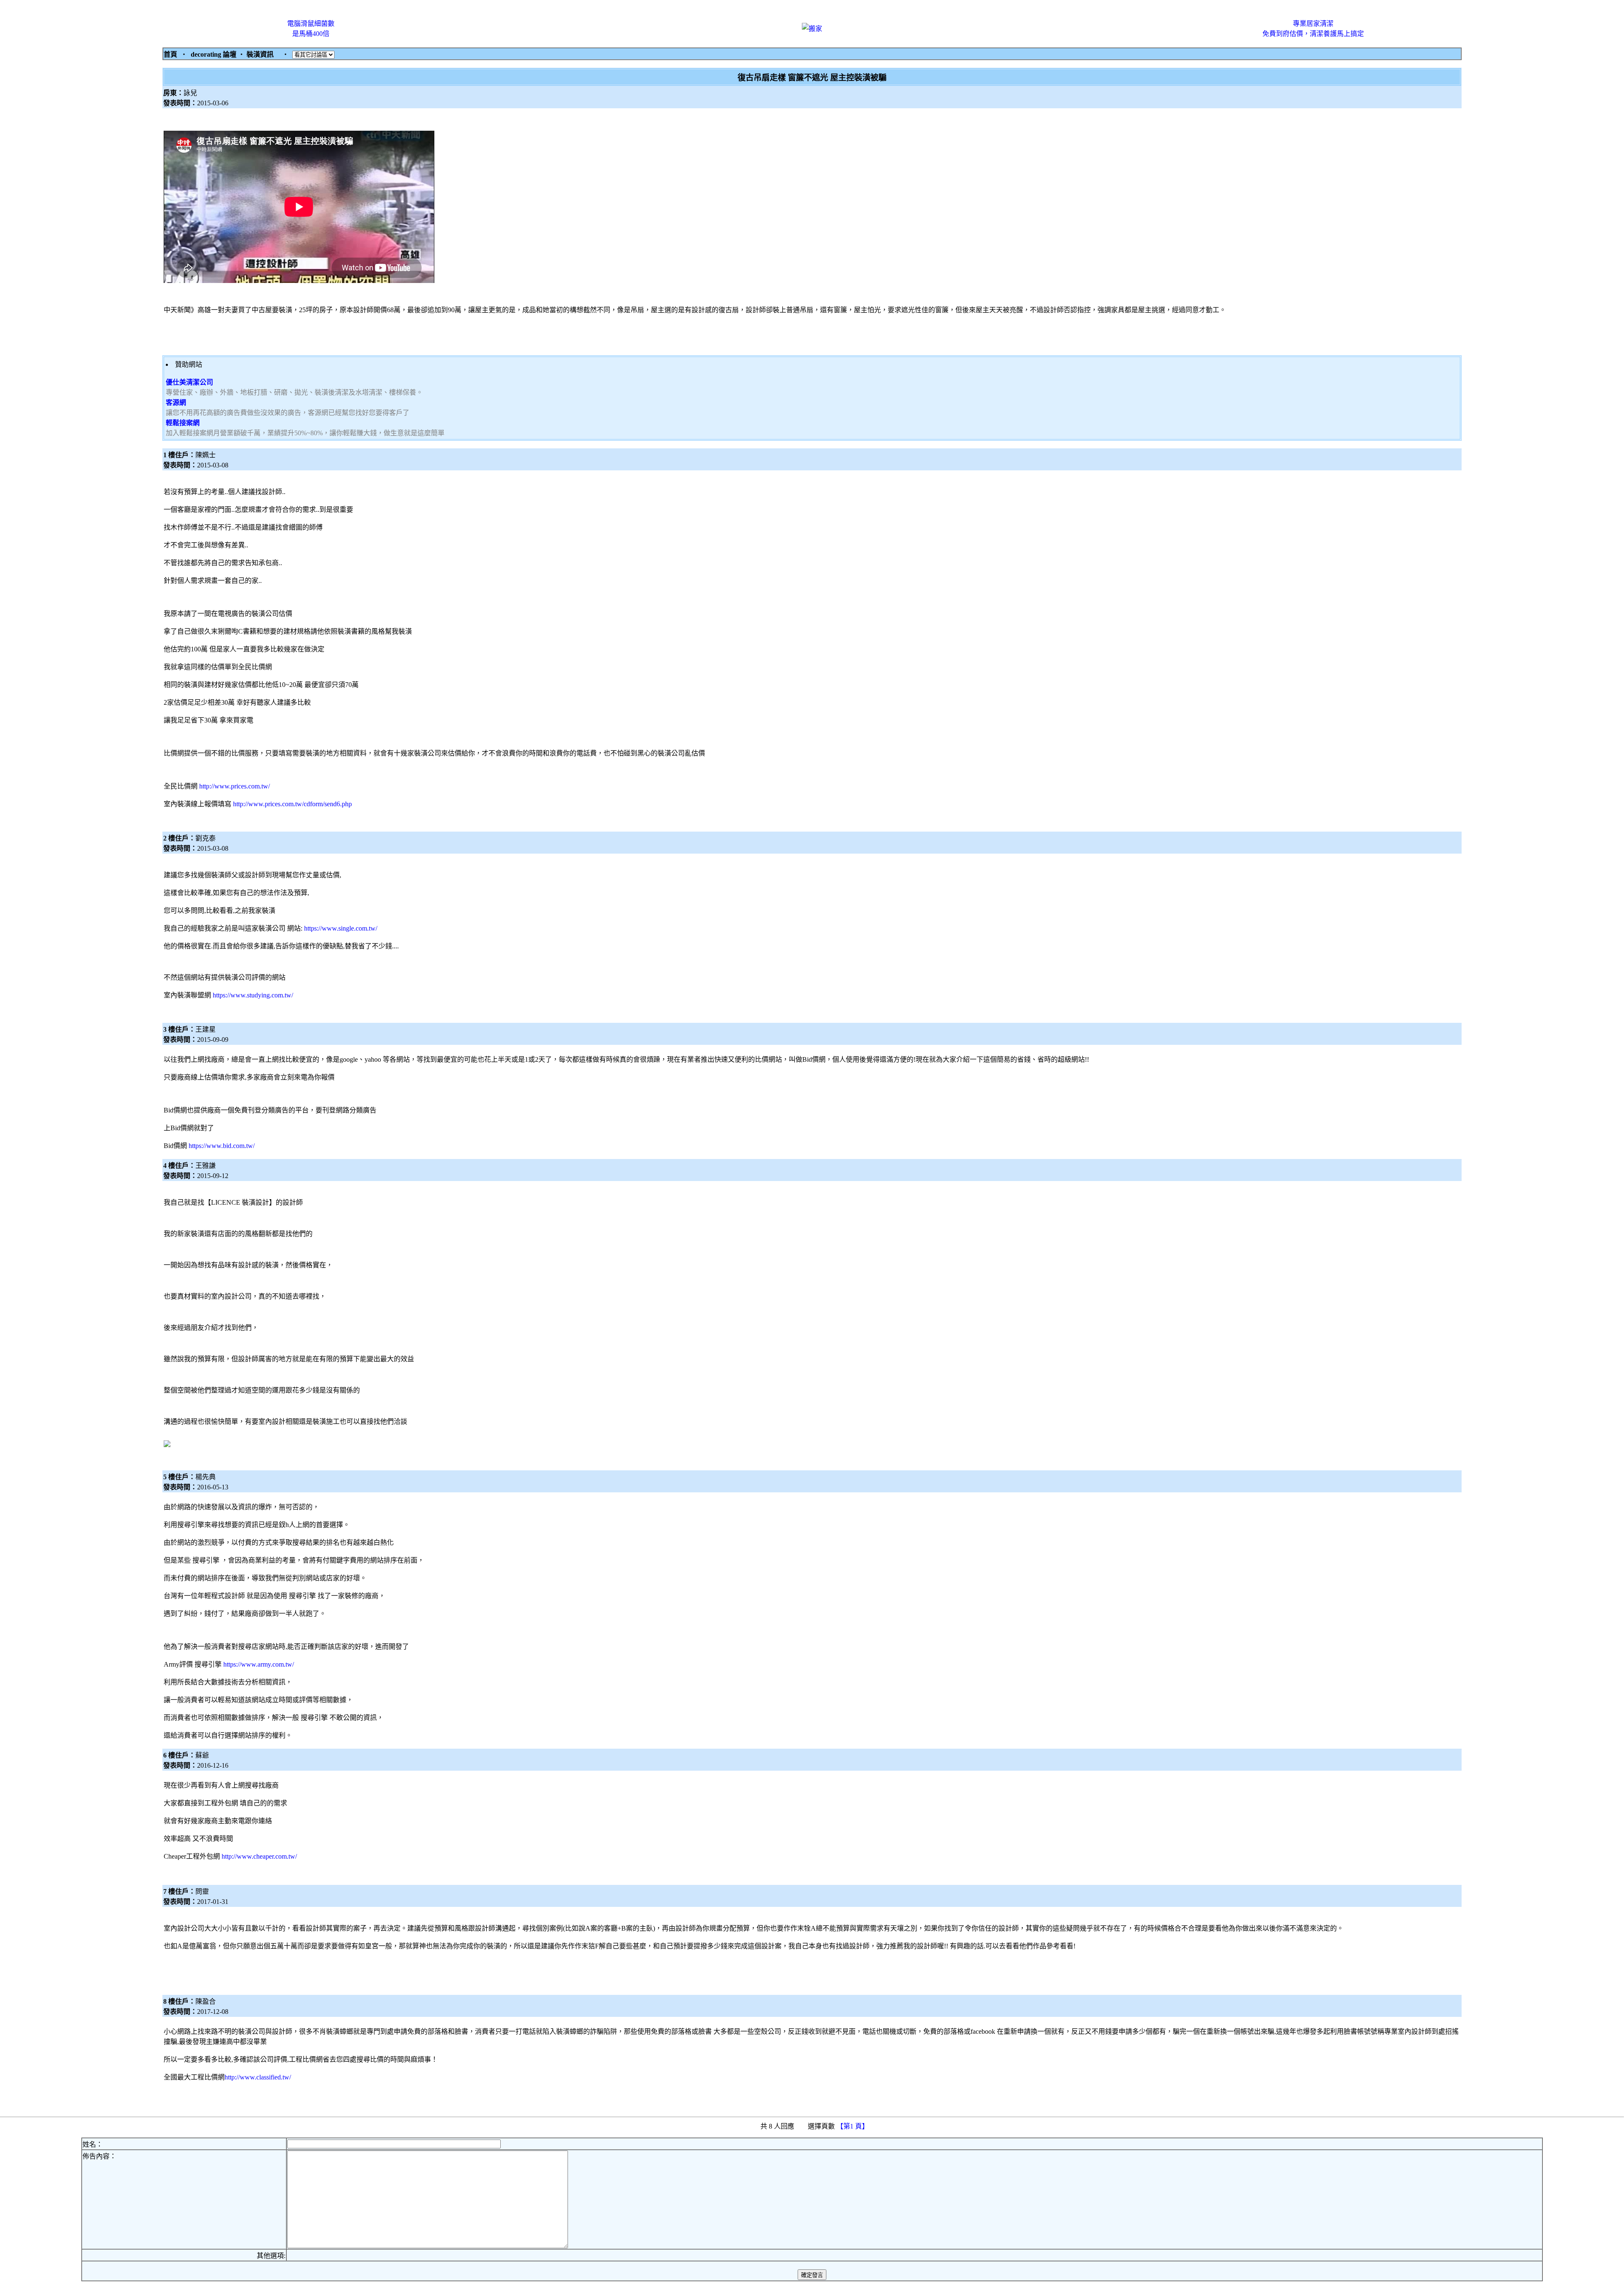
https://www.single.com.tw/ (341, 928)
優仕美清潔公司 (189, 382)
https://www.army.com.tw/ (259, 1664)
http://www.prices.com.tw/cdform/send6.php (292, 804)
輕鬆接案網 (183, 423)
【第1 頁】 (853, 2126)
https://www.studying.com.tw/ (253, 995)
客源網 (176, 402)
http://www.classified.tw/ (258, 2077)
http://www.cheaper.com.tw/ (259, 1856)
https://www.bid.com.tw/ (222, 1146)
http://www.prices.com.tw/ (235, 786)
